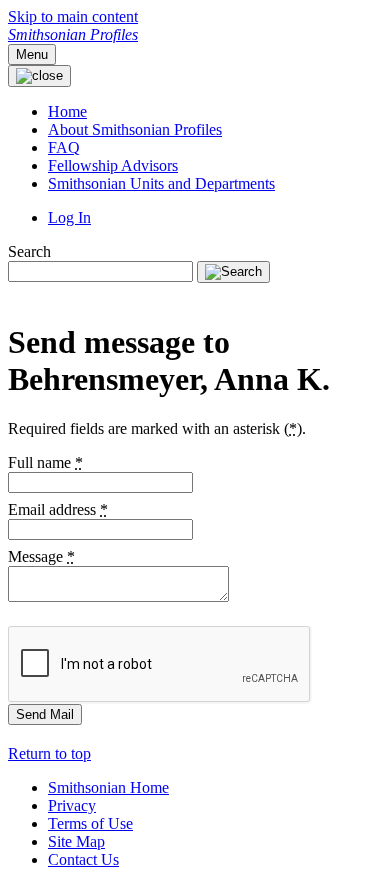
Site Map (76, 841)
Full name (45, 462)
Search (29, 251)
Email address (58, 509)
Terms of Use (90, 823)
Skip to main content (73, 16)
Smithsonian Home (108, 787)
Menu (32, 54)
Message (41, 556)
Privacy (72, 805)
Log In (69, 217)
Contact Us (83, 859)
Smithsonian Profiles (73, 34)
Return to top (49, 753)
